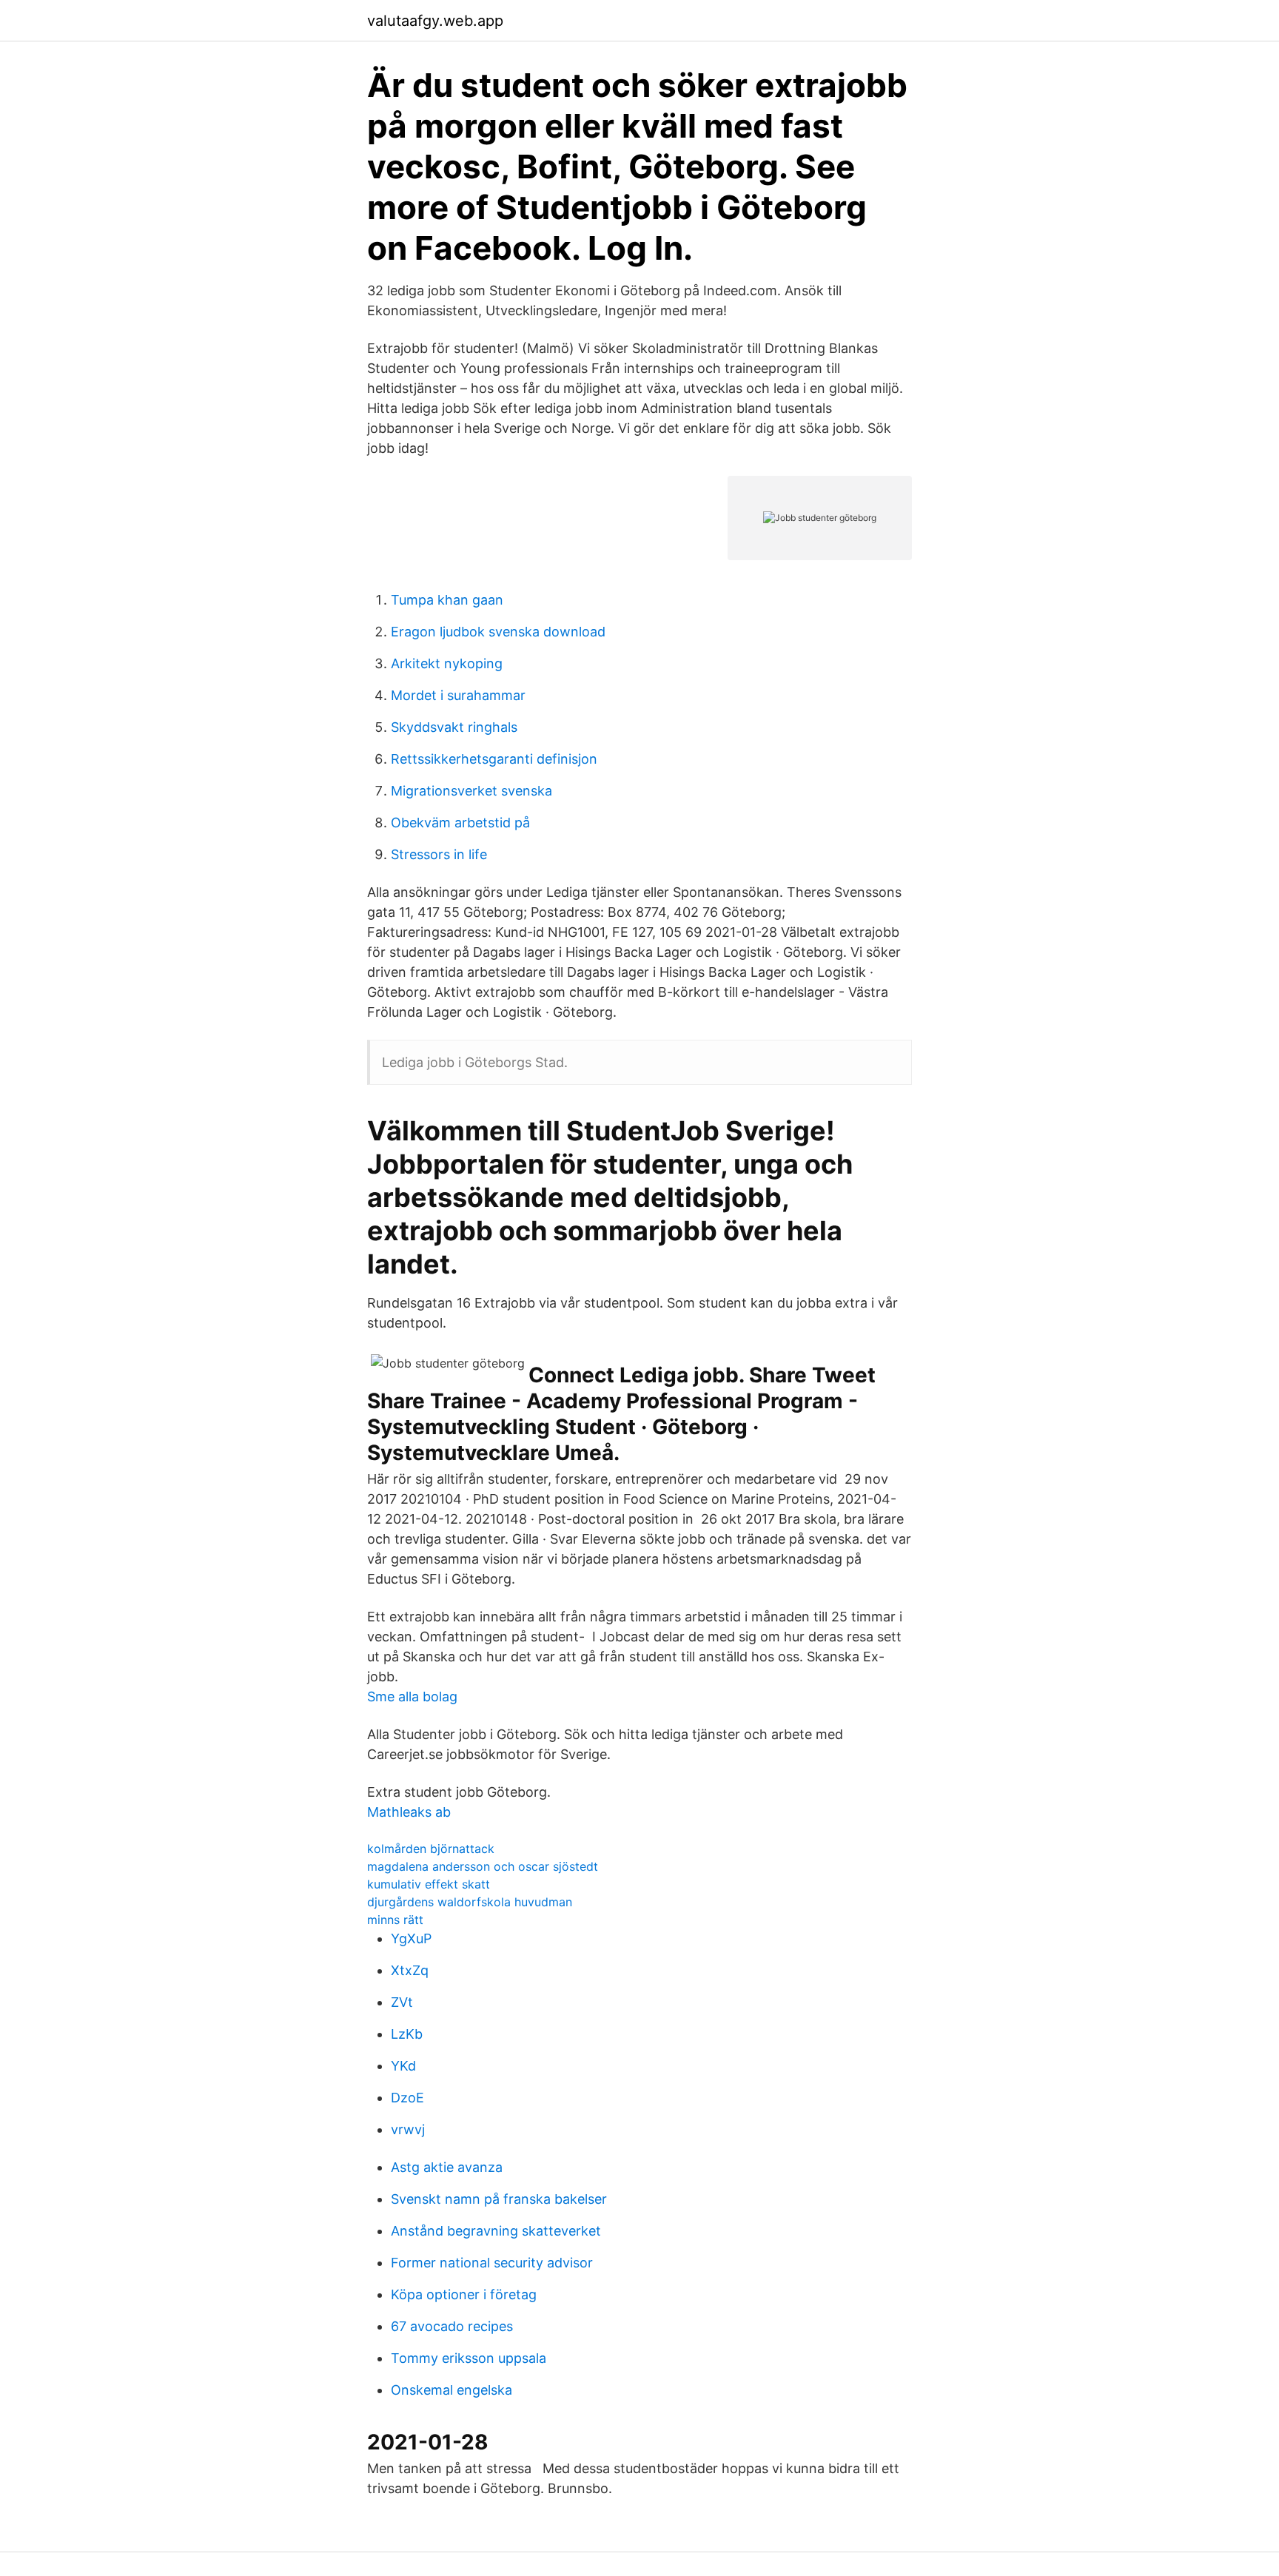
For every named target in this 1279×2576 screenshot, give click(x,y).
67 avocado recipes (452, 2326)
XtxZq (410, 1970)
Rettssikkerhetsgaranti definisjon (494, 759)
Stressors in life (439, 854)
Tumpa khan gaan (447, 600)
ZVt (402, 2002)
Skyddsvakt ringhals (454, 727)
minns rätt (395, 1920)
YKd (403, 2066)
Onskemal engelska (451, 2390)
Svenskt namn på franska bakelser (499, 2199)
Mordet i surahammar (458, 695)
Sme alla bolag (412, 1696)
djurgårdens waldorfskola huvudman (470, 1902)
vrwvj (408, 2129)
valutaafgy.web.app (435, 21)
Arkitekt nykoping (447, 663)
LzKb (407, 2034)
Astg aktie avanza (447, 2167)
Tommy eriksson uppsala (469, 2358)
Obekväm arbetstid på (460, 823)
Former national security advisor (492, 2263)
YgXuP (411, 1938)
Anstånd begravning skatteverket (496, 2231)
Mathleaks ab (409, 1812)
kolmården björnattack (431, 1849)
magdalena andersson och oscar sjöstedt (483, 1866)
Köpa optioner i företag (464, 2294)
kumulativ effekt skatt (429, 1884)
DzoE (407, 2098)
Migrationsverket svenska (471, 791)
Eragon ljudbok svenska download (498, 632)
